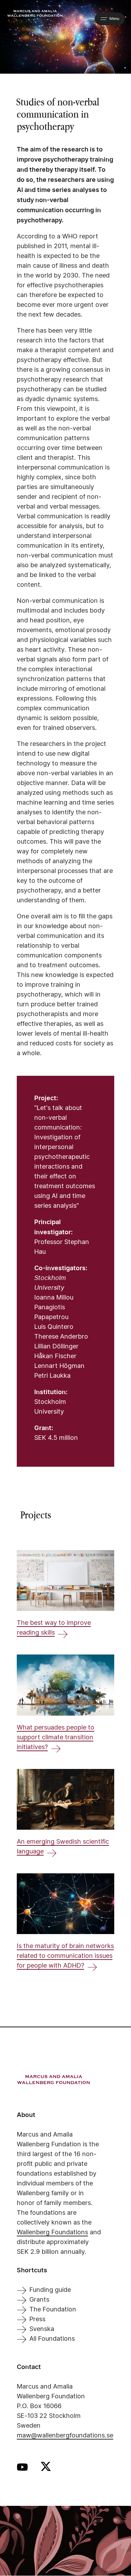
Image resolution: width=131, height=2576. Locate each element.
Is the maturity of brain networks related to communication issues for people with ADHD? (65, 1956)
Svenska (42, 2329)
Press (37, 2319)
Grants (39, 2300)
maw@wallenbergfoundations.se (65, 2436)
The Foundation (53, 2310)
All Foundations (52, 2339)
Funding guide (50, 2290)
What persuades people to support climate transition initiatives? (56, 1738)
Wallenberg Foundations (52, 2233)
